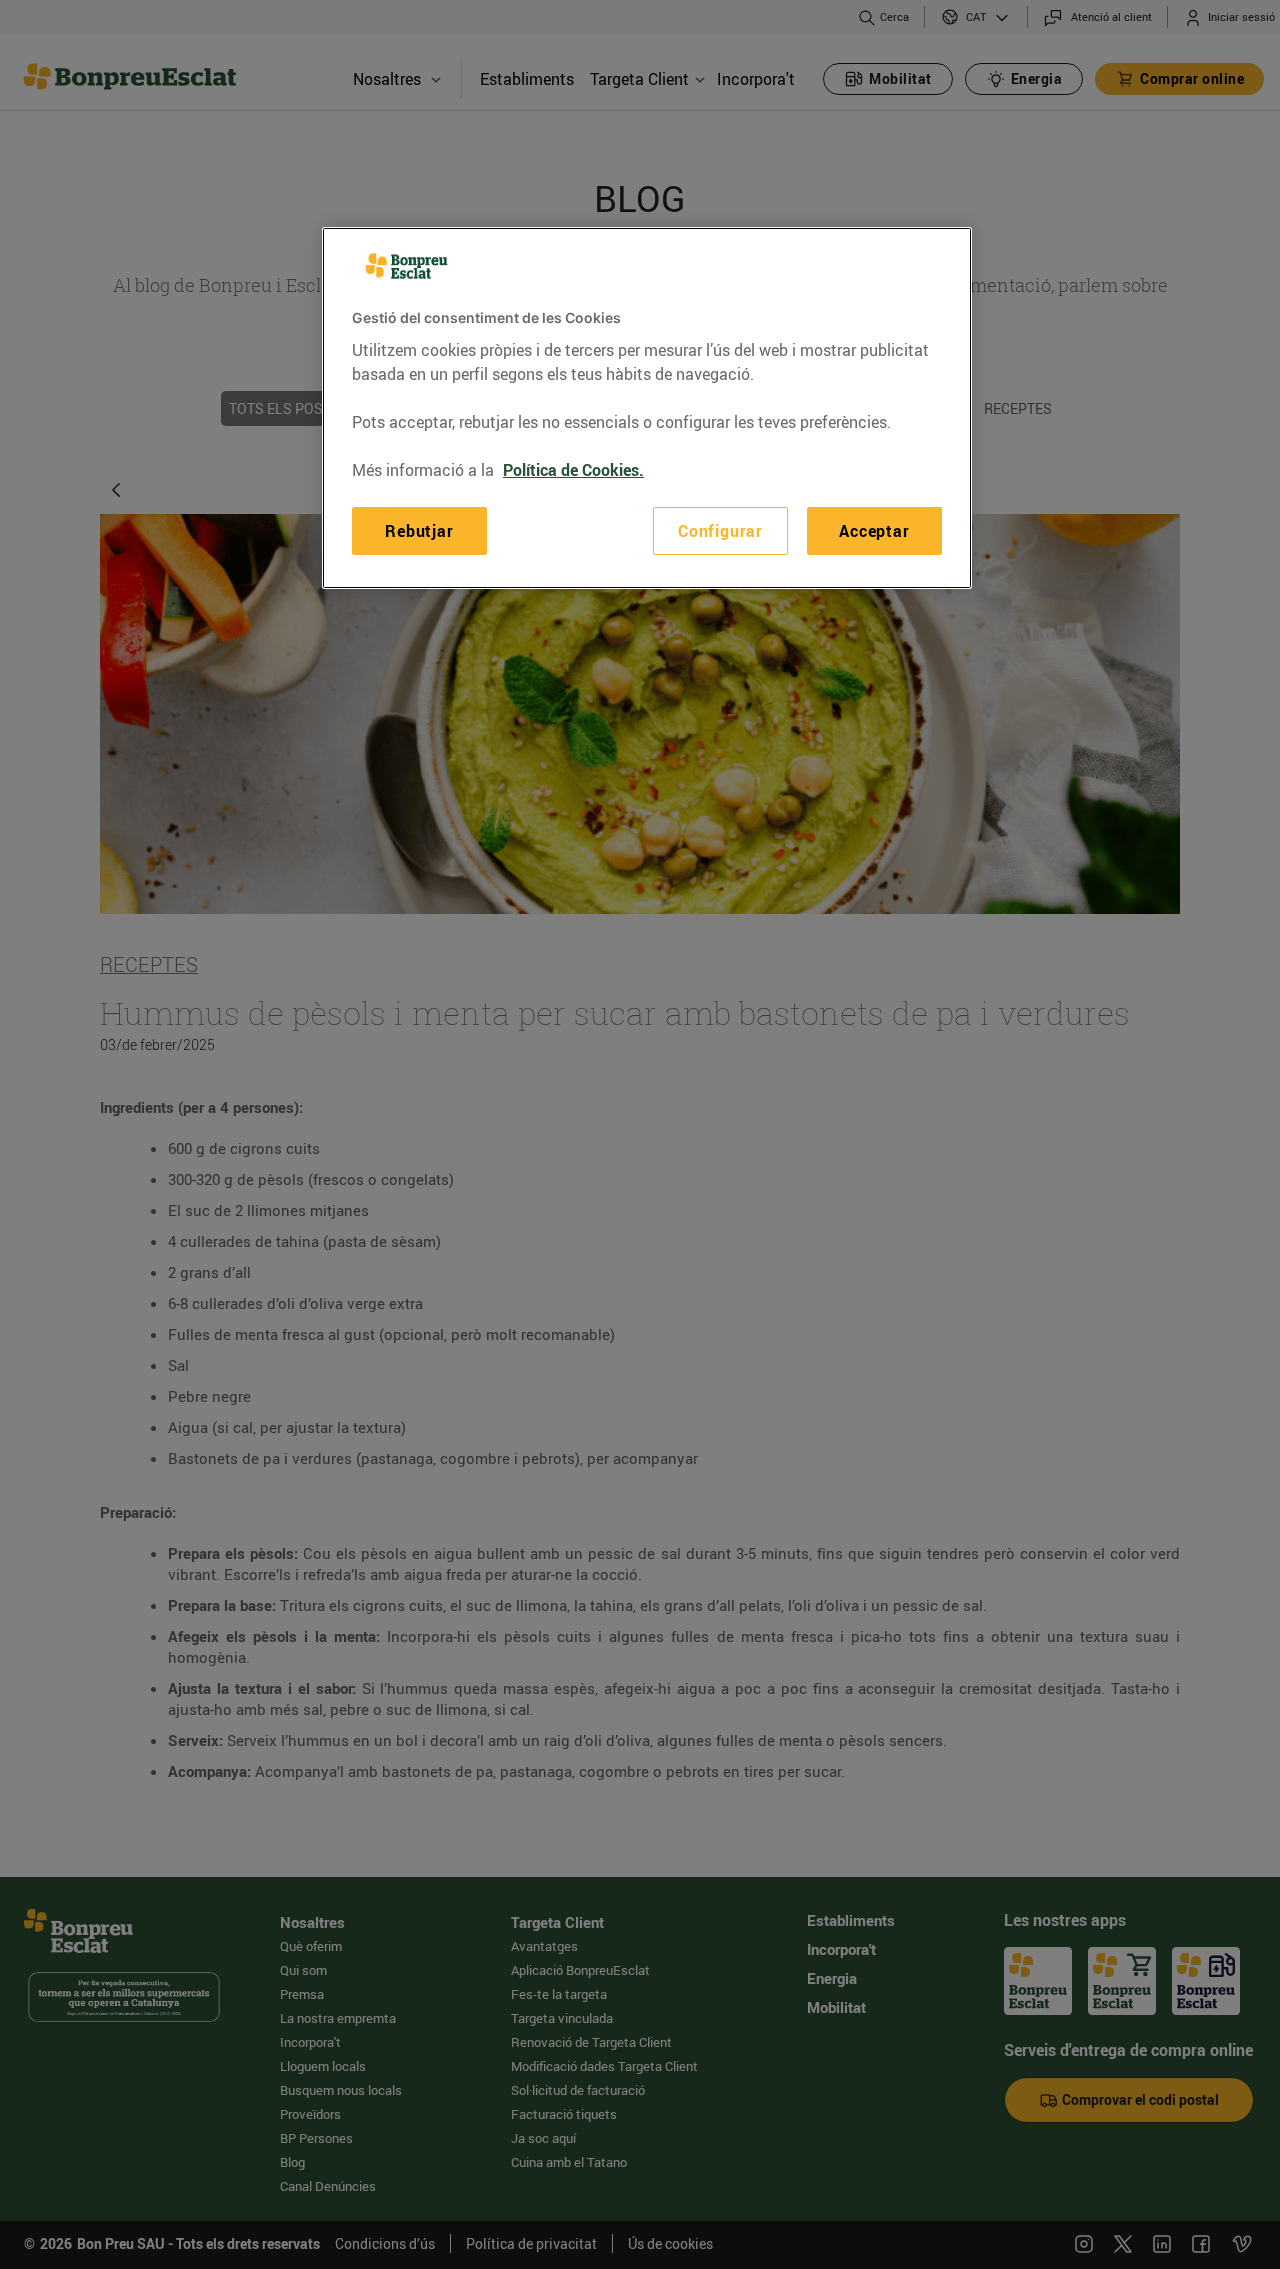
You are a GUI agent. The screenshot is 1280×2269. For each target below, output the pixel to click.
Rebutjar (419, 530)
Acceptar (874, 530)
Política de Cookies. (573, 469)
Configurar (720, 530)
